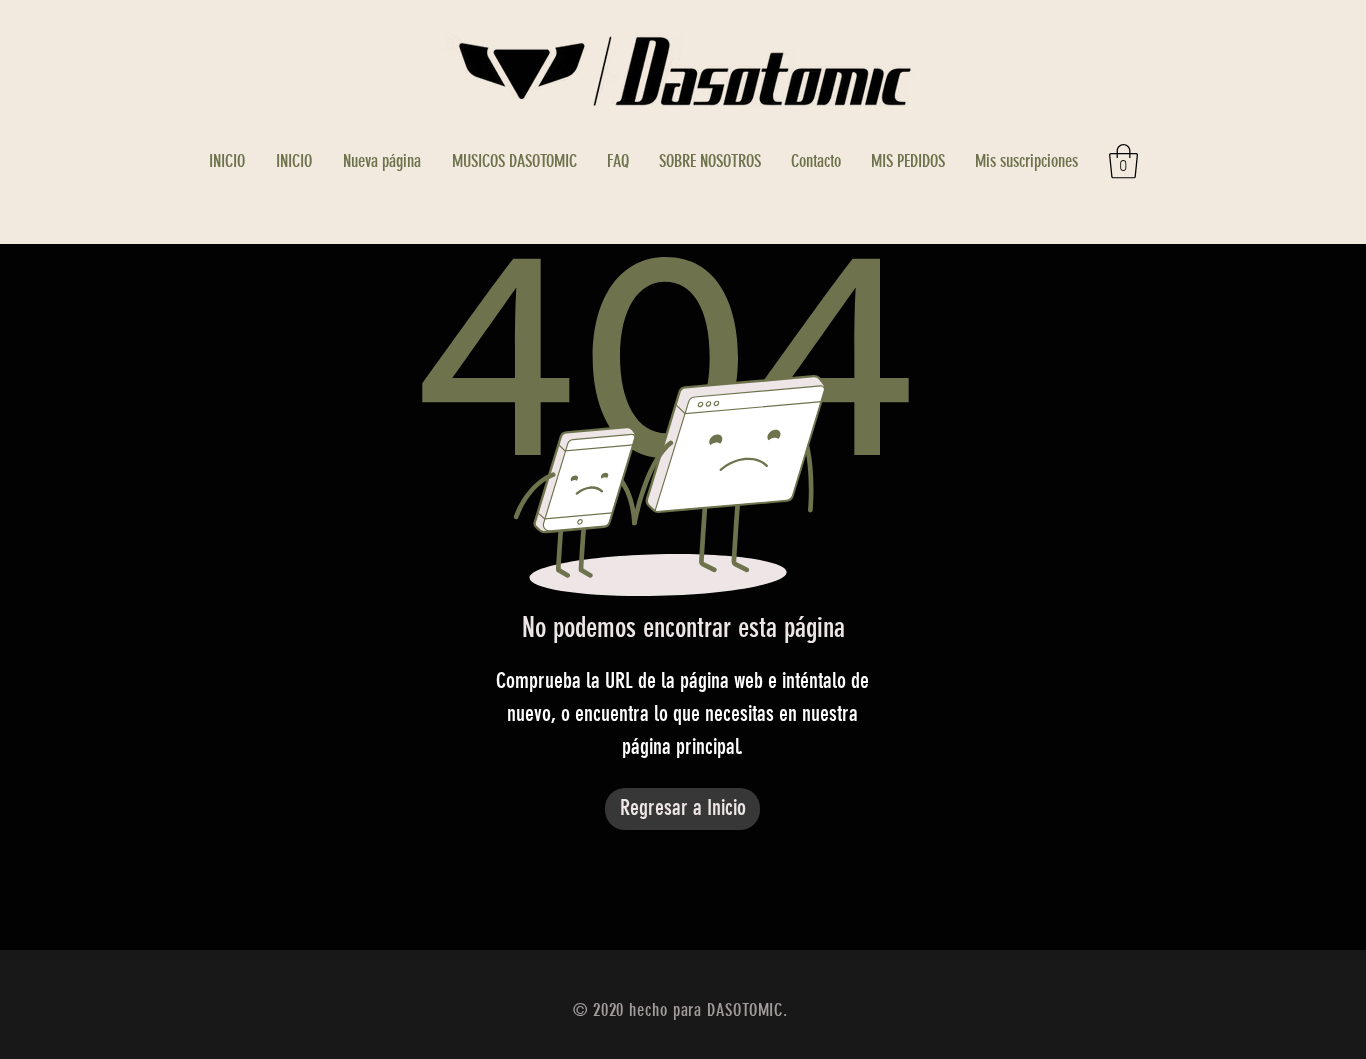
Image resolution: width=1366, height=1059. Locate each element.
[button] (1123, 161)
